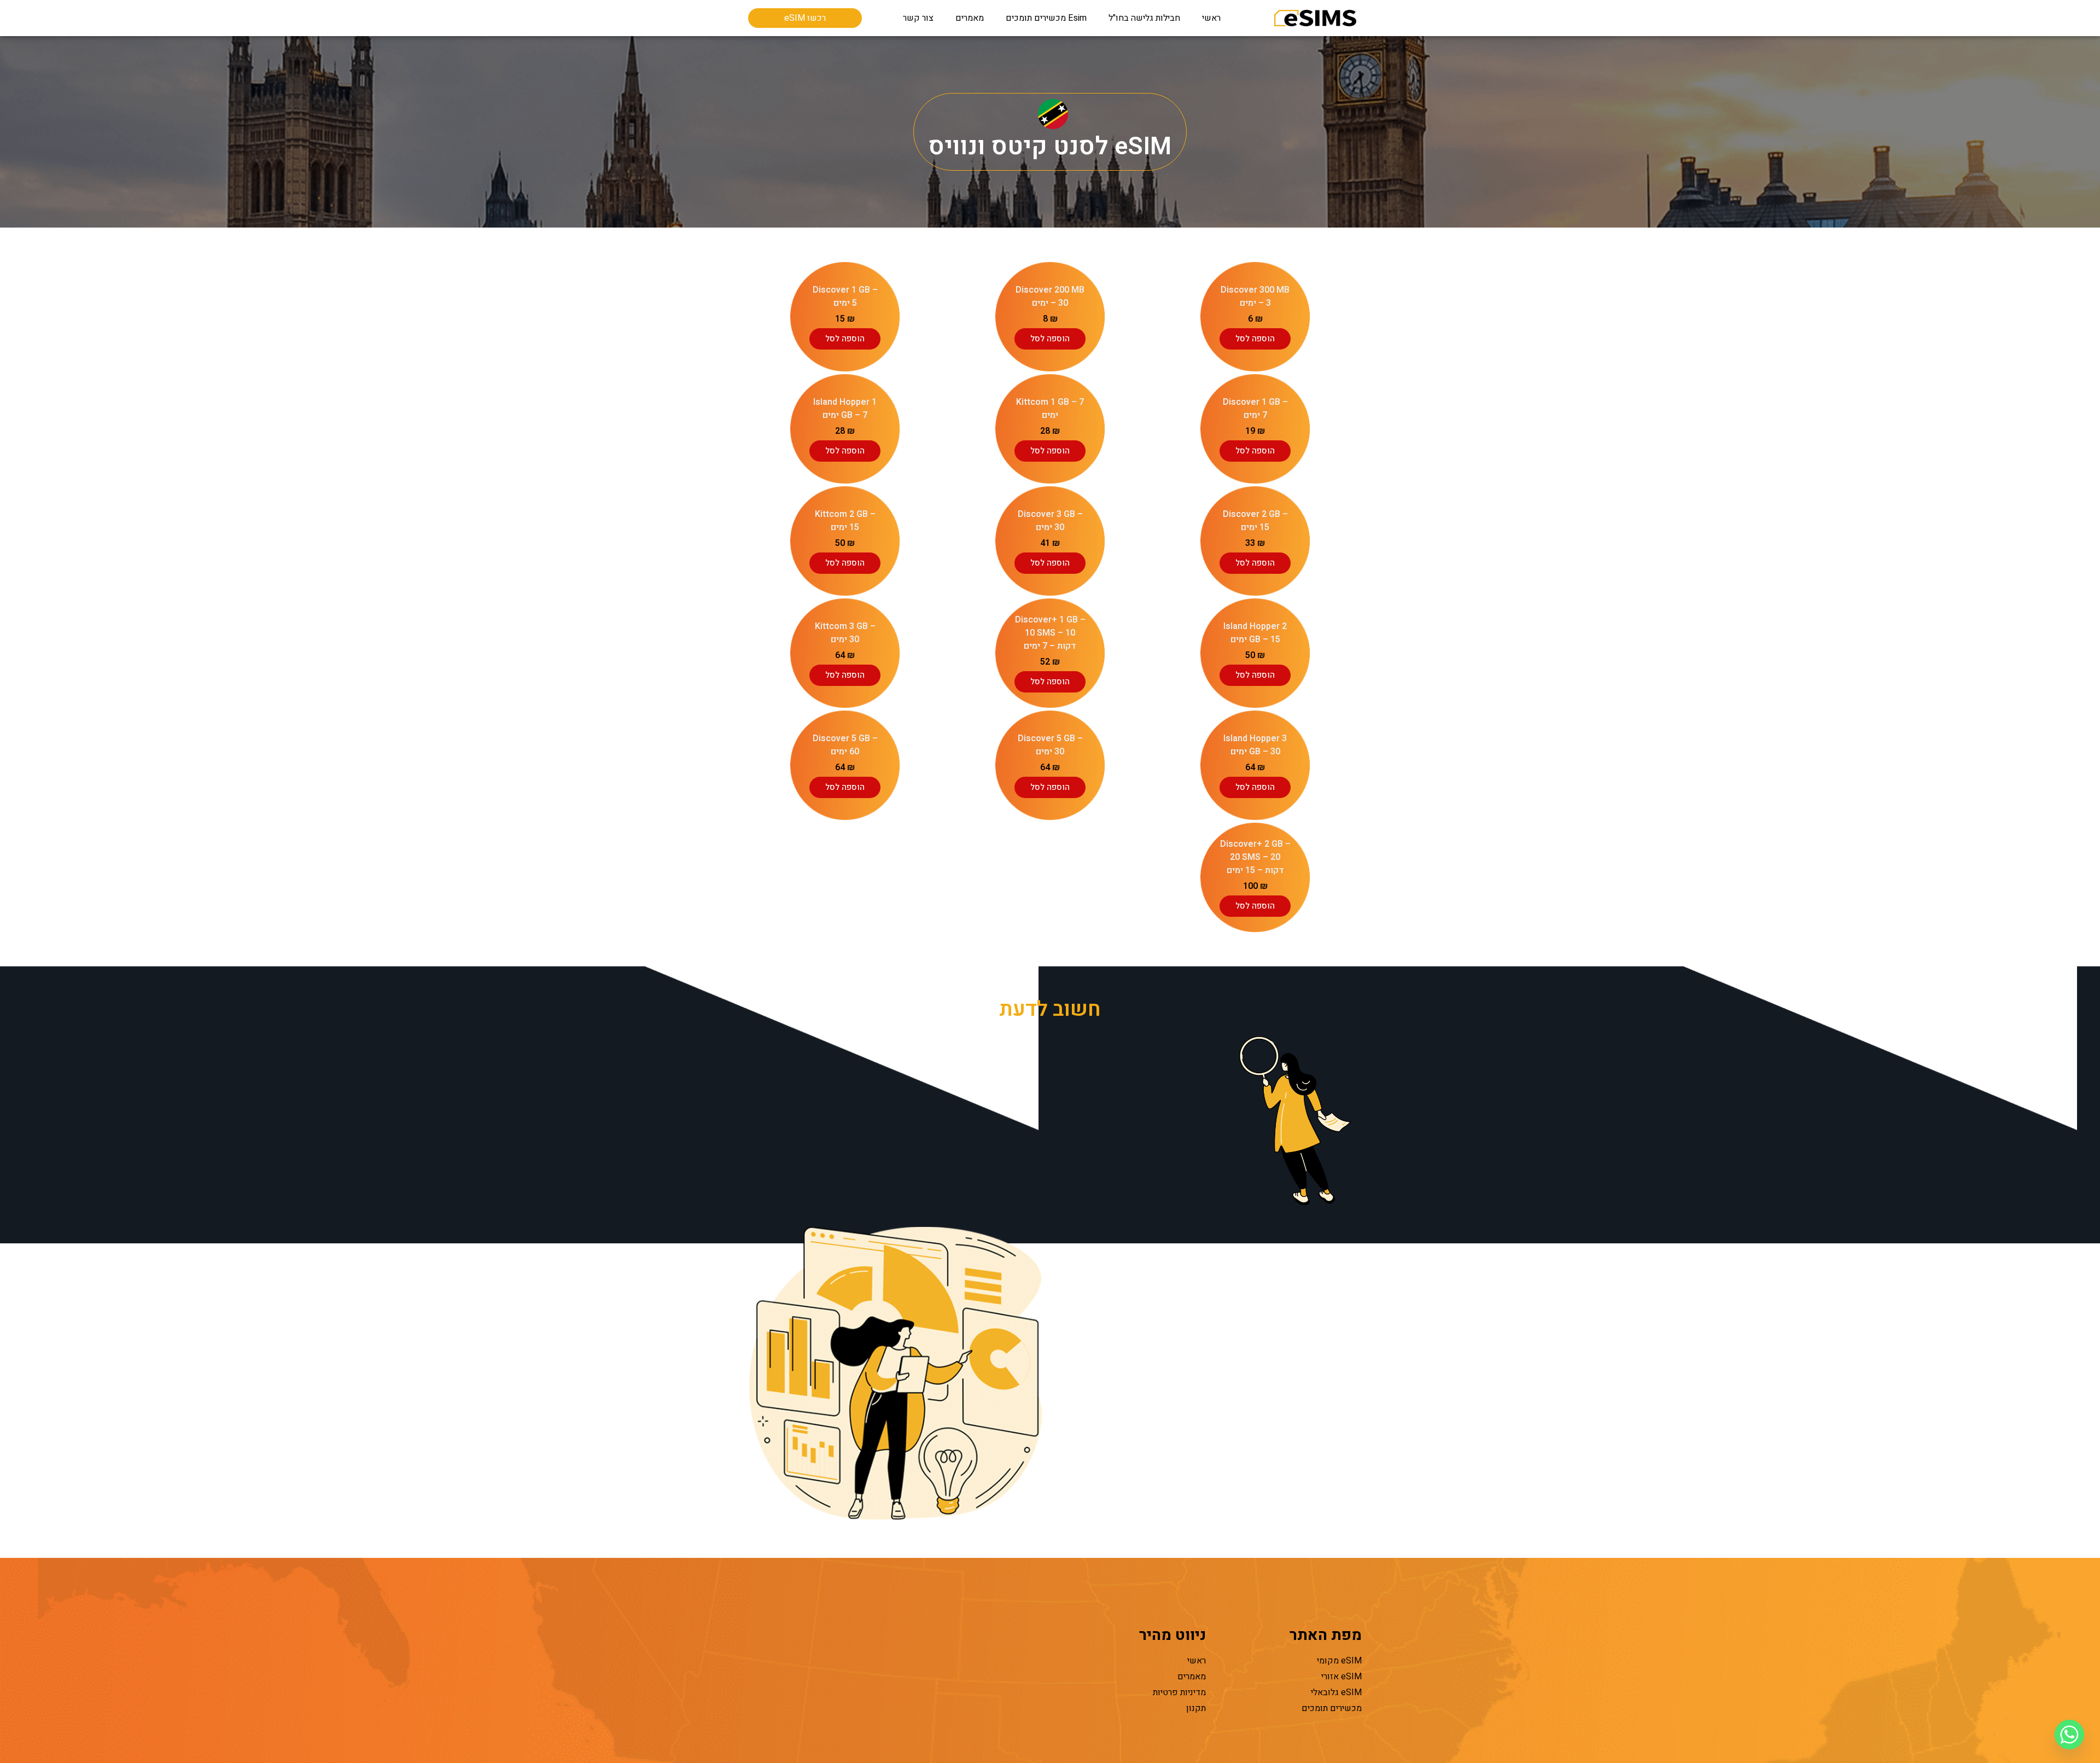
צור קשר (918, 18)
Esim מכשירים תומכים (1046, 18)
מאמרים (970, 18)
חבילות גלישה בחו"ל (1144, 18)
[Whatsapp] (2069, 1735)
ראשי (1211, 18)
